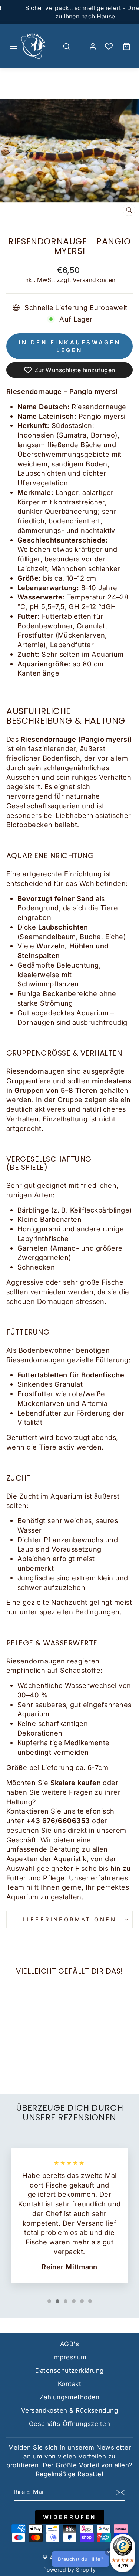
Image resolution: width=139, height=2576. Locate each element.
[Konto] (93, 46)
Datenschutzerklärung (69, 2371)
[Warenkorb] (126, 46)
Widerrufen (70, 2517)
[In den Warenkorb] (15, 2025)
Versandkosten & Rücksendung (69, 2410)
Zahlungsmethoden (69, 2397)
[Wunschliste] (109, 46)
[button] (92, 2559)
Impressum (69, 2357)
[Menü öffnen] (13, 46)
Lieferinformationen (69, 1920)
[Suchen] (66, 46)
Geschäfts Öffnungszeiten (69, 2424)
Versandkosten (94, 280)
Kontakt (69, 2384)
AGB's (69, 2344)
